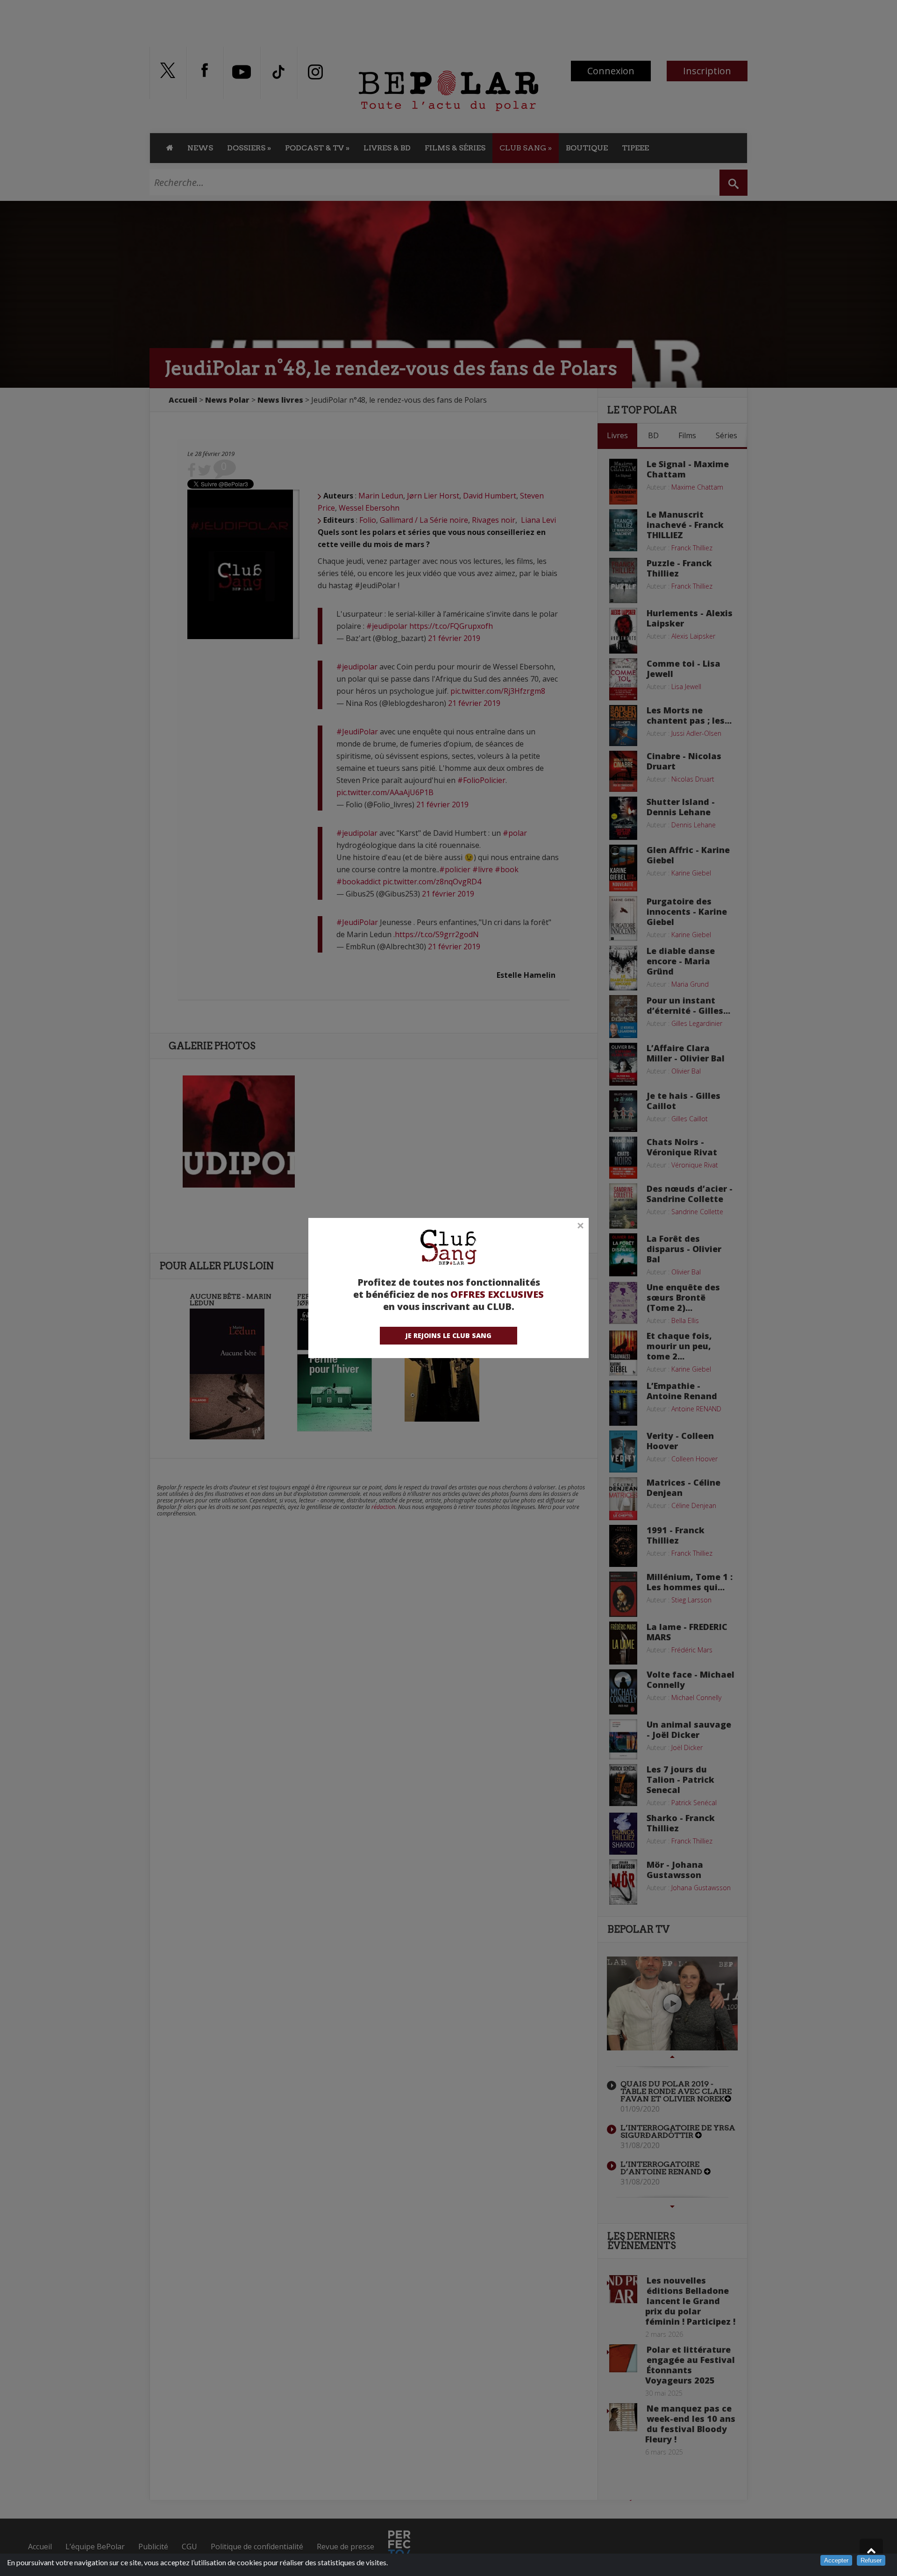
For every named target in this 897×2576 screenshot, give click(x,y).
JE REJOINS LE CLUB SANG (448, 1335)
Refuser (871, 2560)
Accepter (836, 2560)
